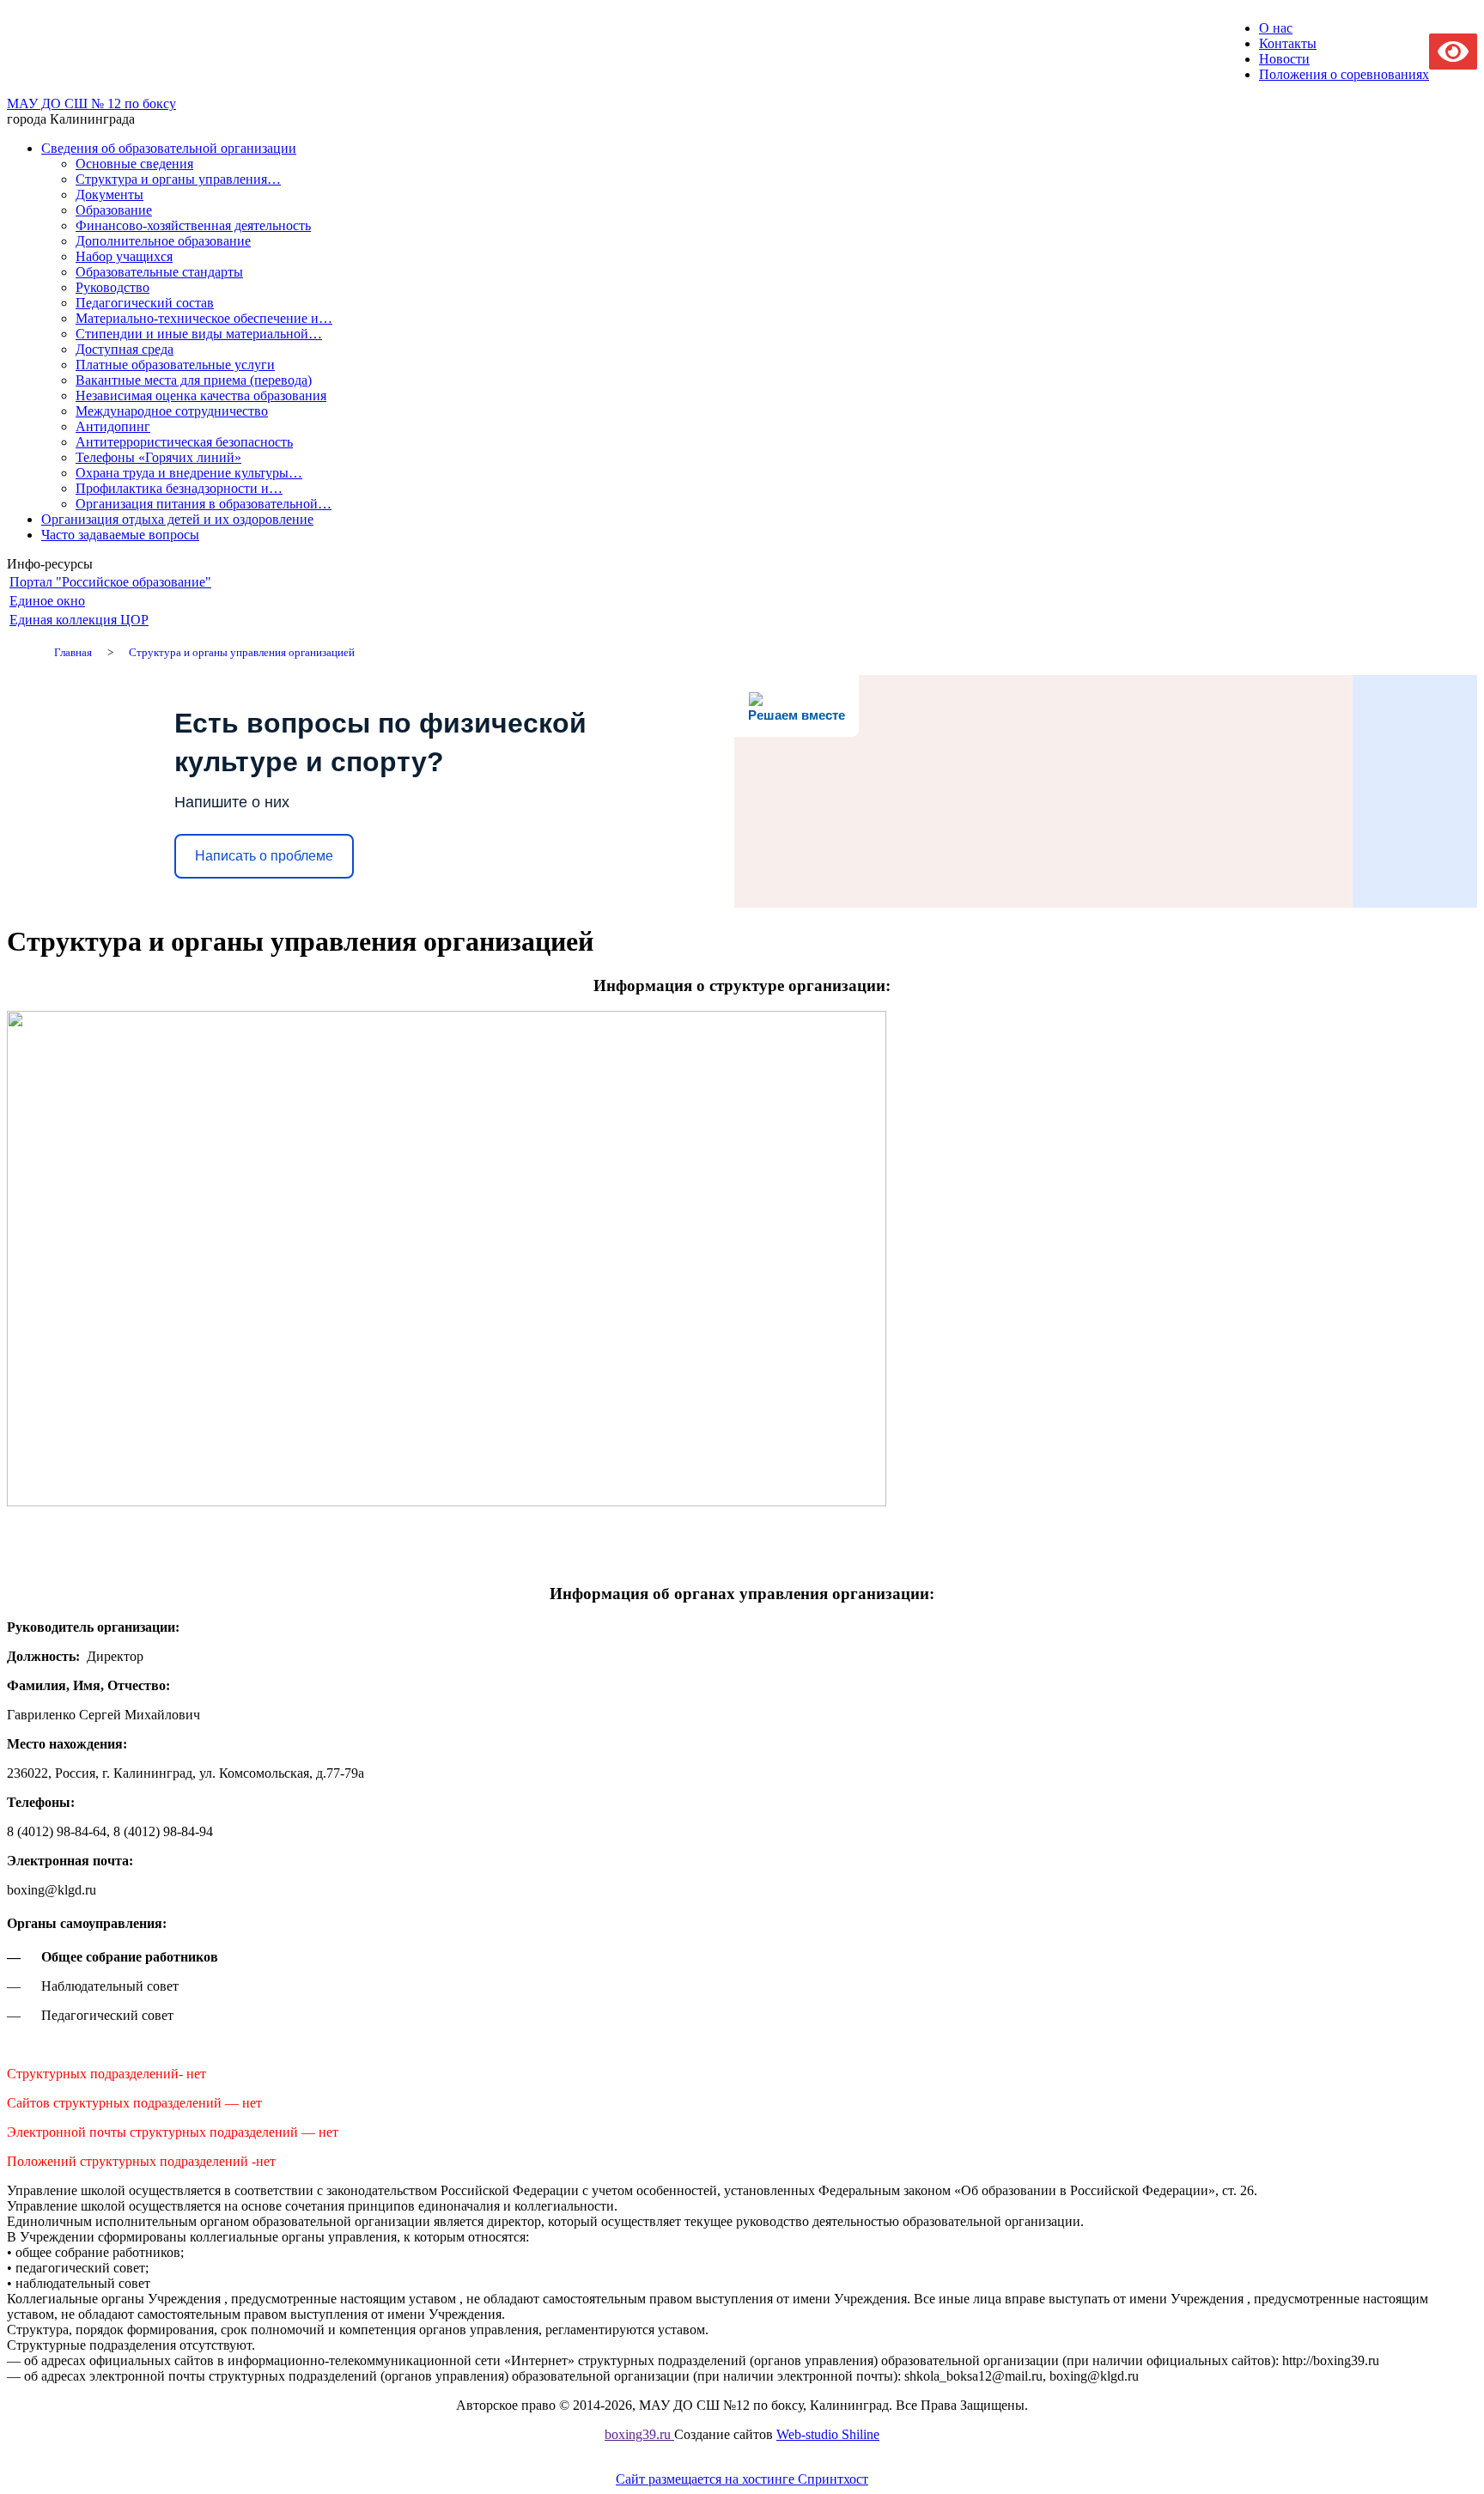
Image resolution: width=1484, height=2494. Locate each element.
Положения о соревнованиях (1344, 74)
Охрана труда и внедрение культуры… (189, 473)
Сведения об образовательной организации (169, 148)
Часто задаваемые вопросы (120, 535)
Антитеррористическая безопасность (184, 442)
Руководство (113, 287)
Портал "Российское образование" (110, 582)
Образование (114, 210)
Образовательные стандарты (159, 272)
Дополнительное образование (163, 241)
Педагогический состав (145, 303)
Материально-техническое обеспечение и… (204, 318)
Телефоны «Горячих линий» (158, 457)
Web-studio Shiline (828, 2434)
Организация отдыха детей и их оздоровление (177, 519)
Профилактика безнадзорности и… (179, 488)
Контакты (1288, 43)
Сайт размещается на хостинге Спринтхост (742, 2479)
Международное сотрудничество (172, 411)
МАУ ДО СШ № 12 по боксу (91, 103)
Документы (109, 195)
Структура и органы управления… (178, 179)
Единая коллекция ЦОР (79, 620)
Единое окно (47, 601)
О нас (1276, 28)
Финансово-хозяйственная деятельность (193, 225)
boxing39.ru (639, 2434)
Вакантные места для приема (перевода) (194, 380)
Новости (1284, 59)
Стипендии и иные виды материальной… (199, 334)
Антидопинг (113, 426)
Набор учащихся (124, 256)
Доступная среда (125, 349)
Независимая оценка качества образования (201, 395)
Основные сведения (134, 164)
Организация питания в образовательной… (204, 504)
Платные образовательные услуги (175, 365)
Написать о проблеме (264, 856)
